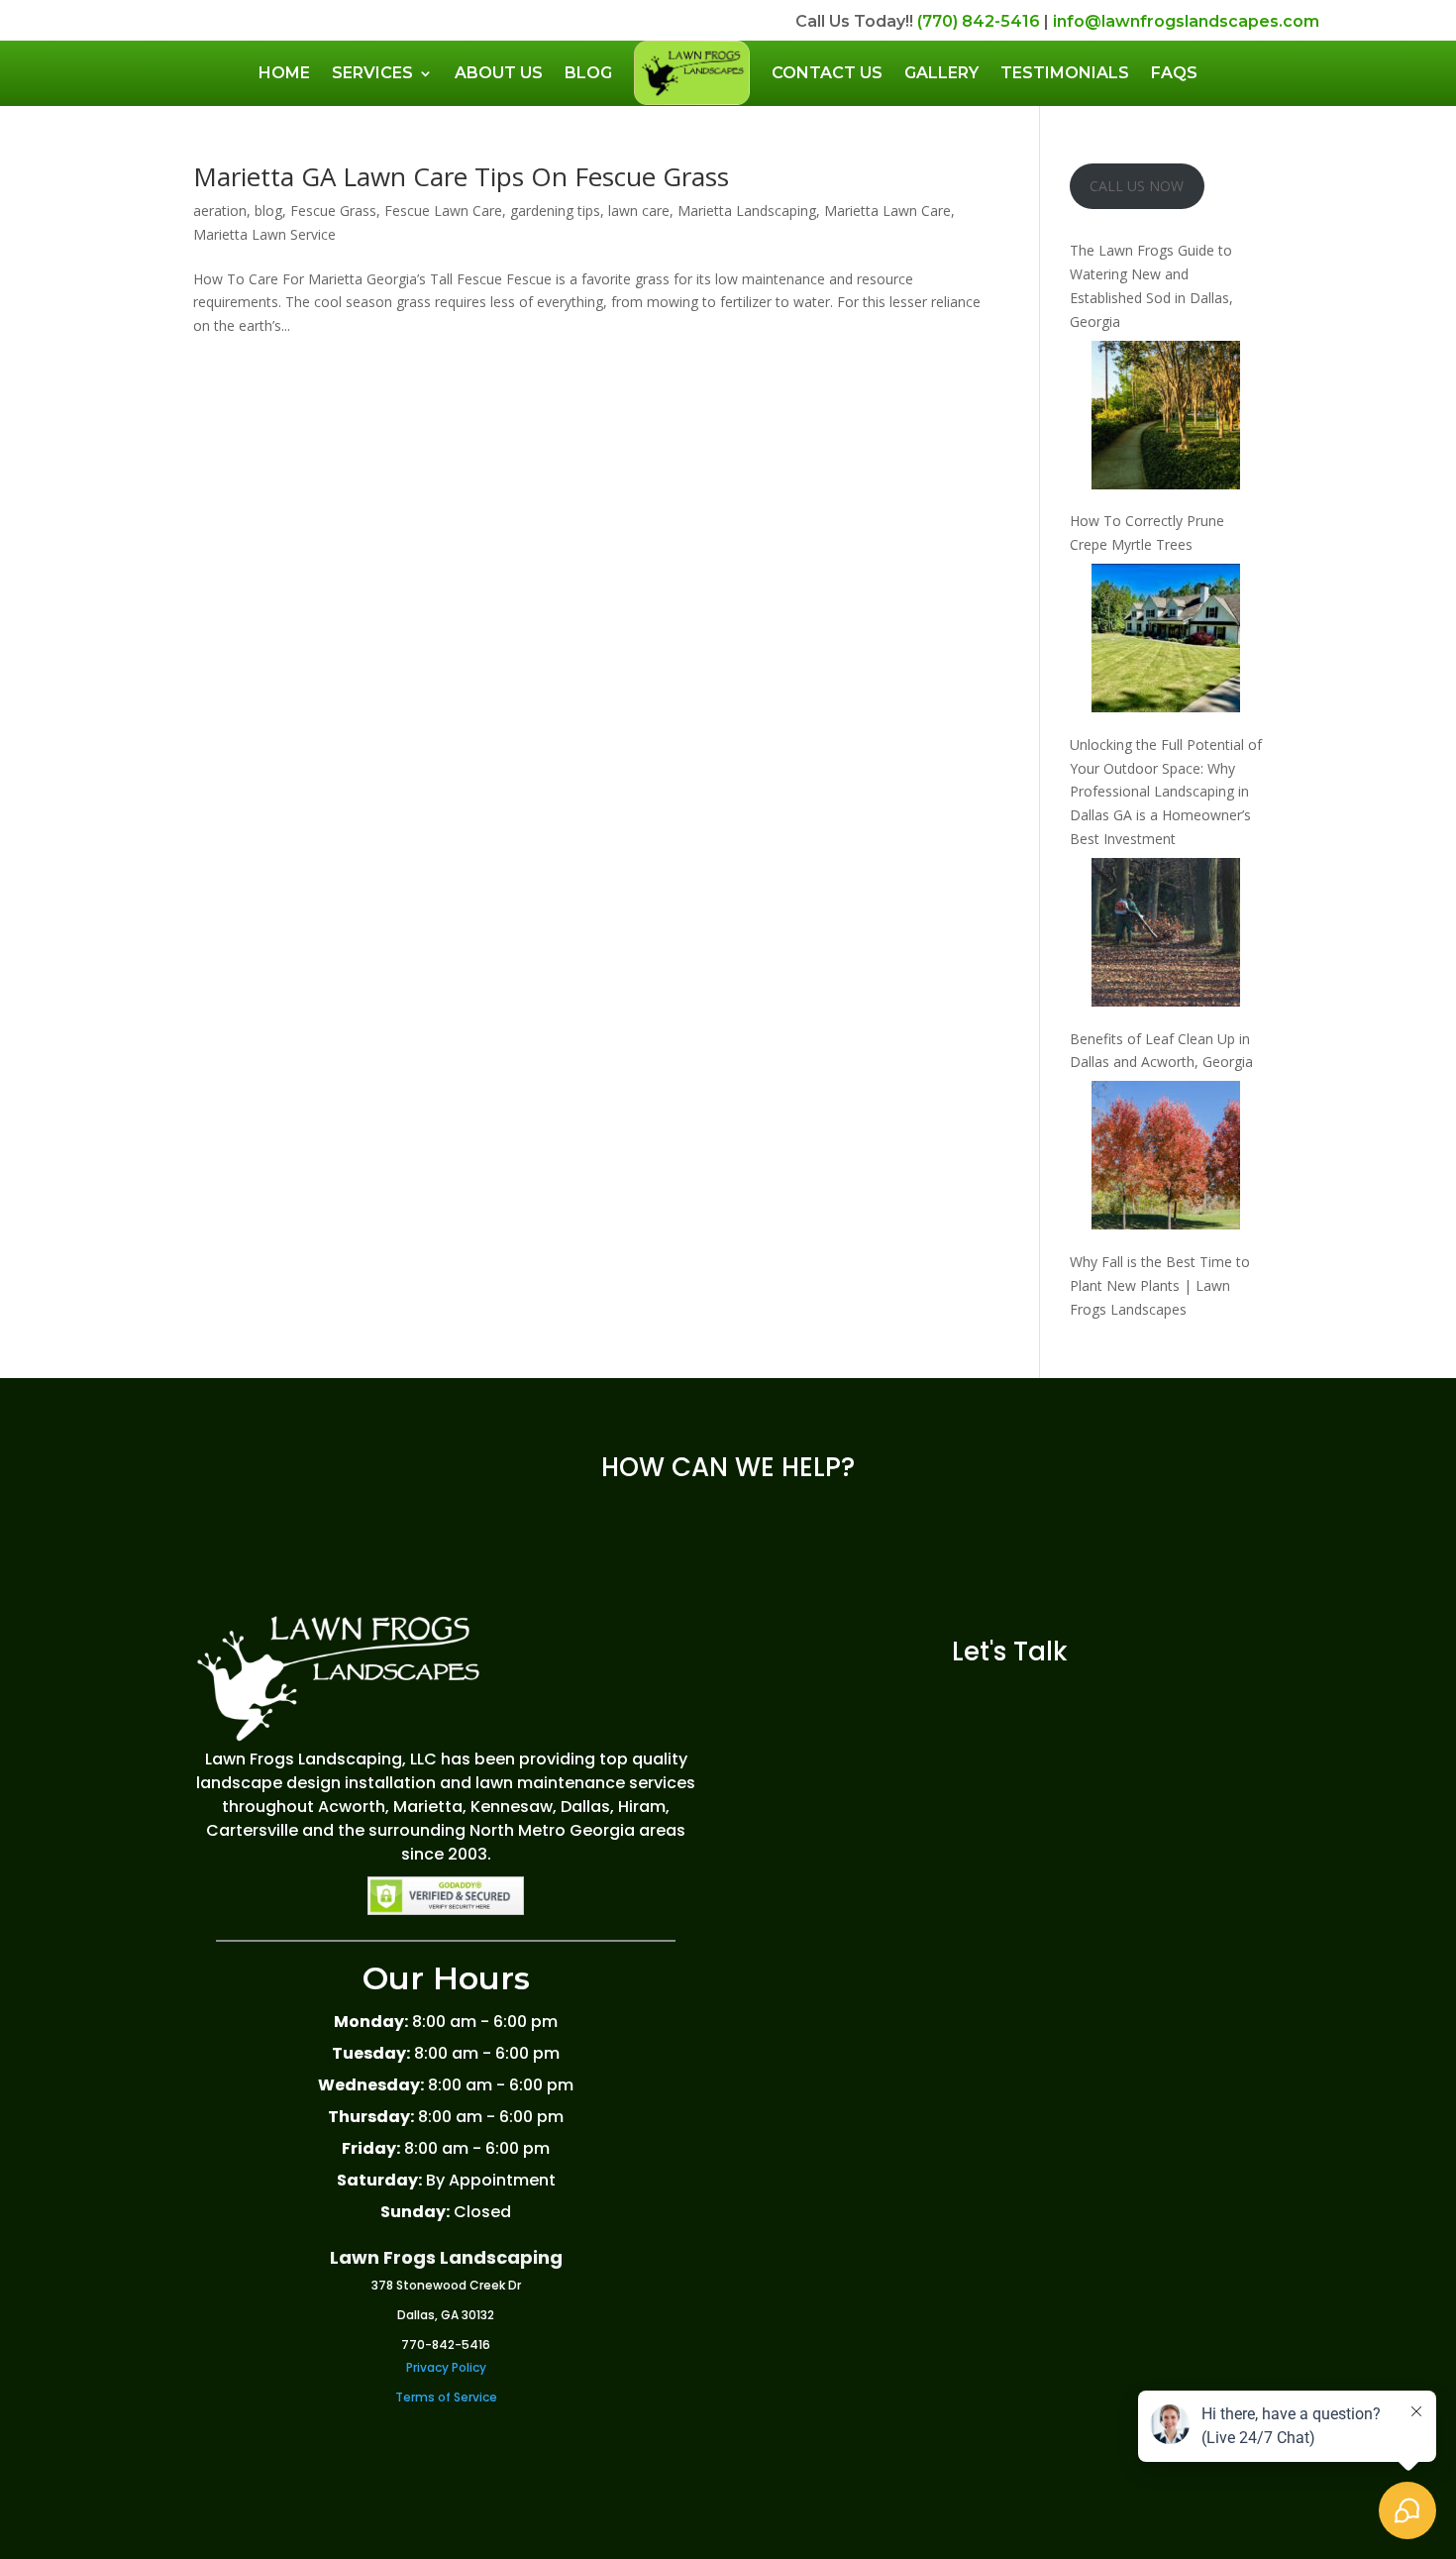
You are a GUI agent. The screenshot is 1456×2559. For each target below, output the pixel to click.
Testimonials (1065, 73)
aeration (220, 211)
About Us (499, 73)
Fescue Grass (333, 211)
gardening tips (555, 211)
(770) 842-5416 (979, 21)
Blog (588, 73)
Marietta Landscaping (747, 211)
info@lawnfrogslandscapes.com (1186, 21)
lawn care (639, 211)
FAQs (1174, 73)
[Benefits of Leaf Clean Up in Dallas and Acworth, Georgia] (1166, 936)
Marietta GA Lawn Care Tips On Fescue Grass (461, 176)
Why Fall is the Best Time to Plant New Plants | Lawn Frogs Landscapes (1160, 1285)
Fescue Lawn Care (443, 211)
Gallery (941, 73)
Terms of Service (446, 2397)
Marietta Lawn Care (887, 211)
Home (284, 73)
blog (268, 211)
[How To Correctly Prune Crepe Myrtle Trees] (1166, 419)
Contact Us (827, 73)
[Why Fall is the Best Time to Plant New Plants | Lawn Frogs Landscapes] (1166, 1159)
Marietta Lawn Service (264, 234)
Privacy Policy (446, 2367)
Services (372, 73)
